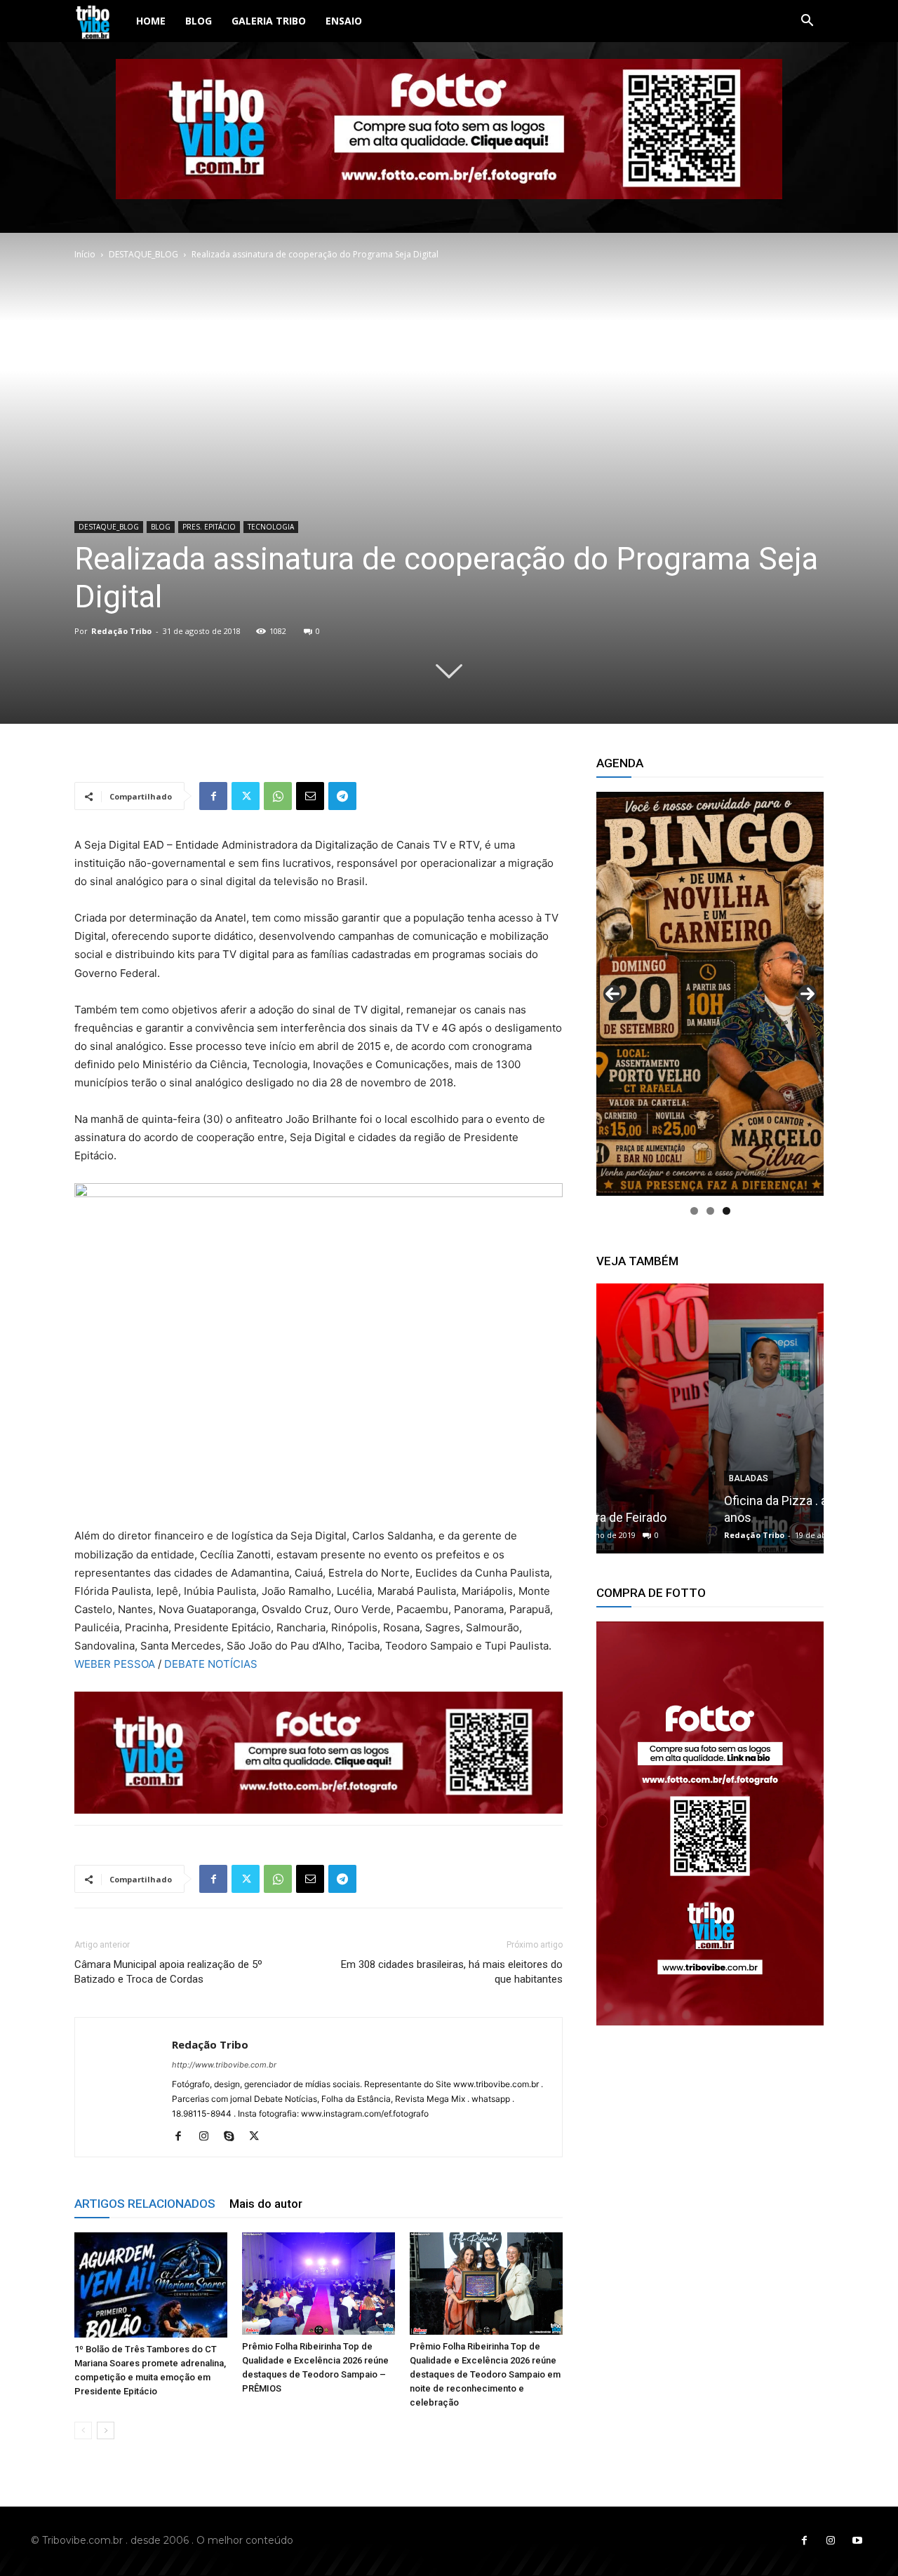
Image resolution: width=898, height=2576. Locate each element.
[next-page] (106, 2430)
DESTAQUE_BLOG (143, 254)
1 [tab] (694, 1211)
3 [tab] (726, 1211)
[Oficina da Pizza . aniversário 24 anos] (710, 1418)
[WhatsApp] (278, 796)
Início (85, 254)
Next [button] (807, 994)
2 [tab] (710, 1211)
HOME (151, 21)
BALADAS (636, 1478)
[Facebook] (213, 796)
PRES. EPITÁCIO (209, 527)
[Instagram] (209, 2137)
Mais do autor (266, 2204)
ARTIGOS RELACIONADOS (145, 2204)
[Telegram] (342, 796)
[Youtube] (857, 2541)
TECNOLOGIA (271, 527)
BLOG (199, 21)
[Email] (310, 796)
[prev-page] (83, 2430)
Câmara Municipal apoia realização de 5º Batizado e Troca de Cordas (168, 1972)
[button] (807, 22)
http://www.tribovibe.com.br (224, 2065)
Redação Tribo (121, 631)
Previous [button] (612, 994)
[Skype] (234, 2137)
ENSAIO (344, 21)
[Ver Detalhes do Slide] (710, 994)
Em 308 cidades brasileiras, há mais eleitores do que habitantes (452, 1972)
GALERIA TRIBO (269, 21)
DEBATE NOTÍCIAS (211, 1664)
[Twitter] (246, 796)
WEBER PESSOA (115, 1664)
